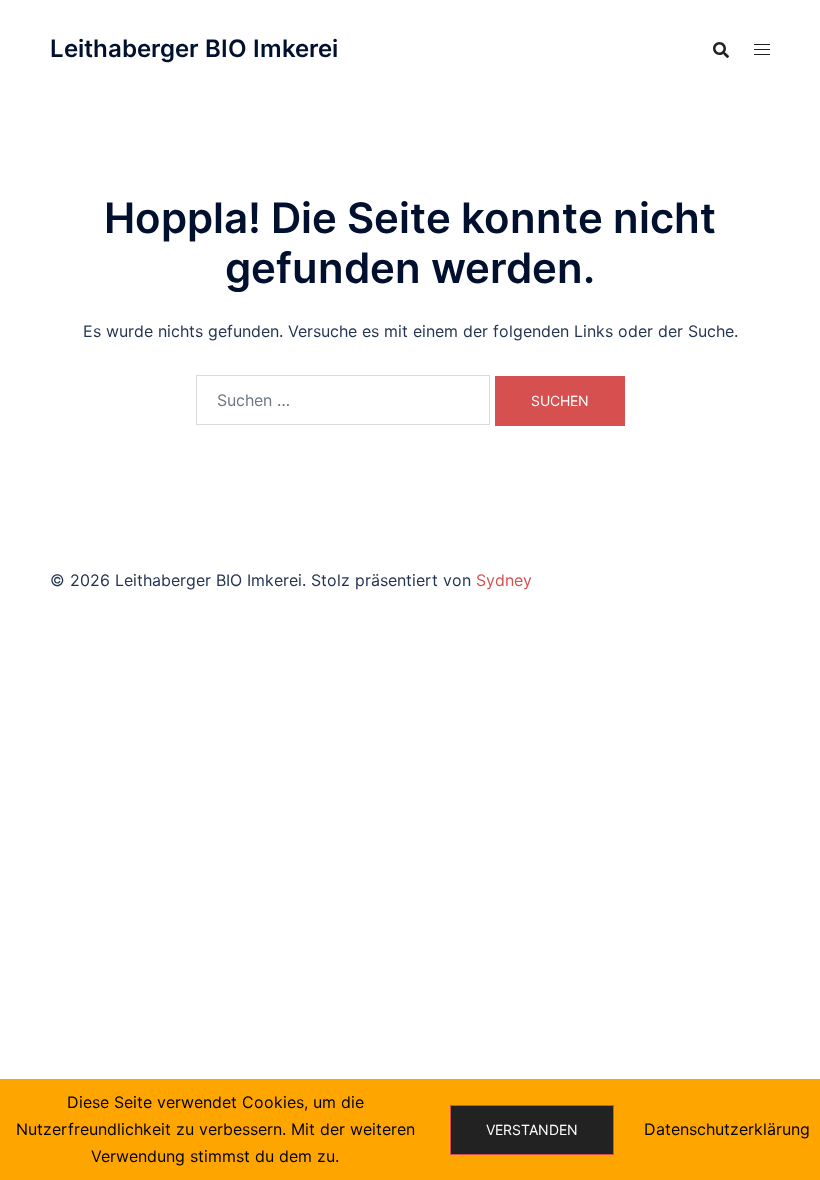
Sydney (504, 580)
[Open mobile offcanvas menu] (762, 49)
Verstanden (532, 1129)
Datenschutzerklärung (727, 1129)
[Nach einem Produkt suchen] (721, 50)
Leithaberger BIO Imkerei (194, 48)
